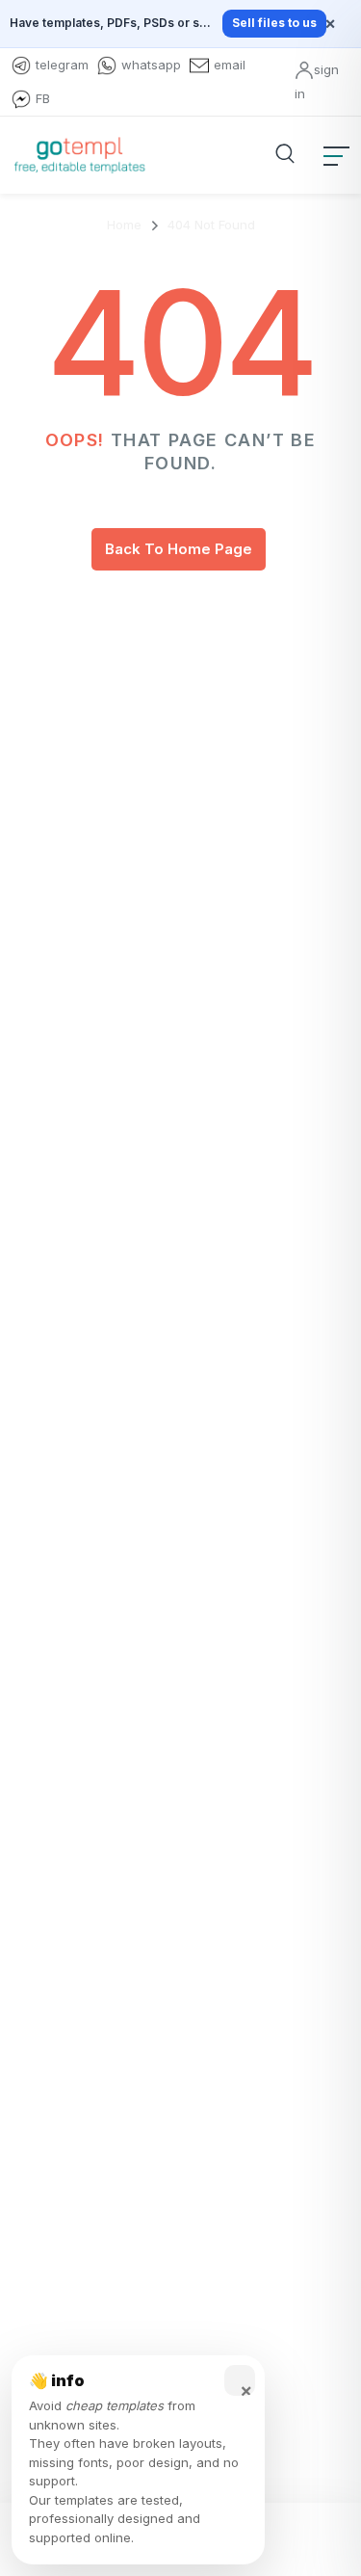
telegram (62, 65)
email (230, 65)
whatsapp (151, 65)
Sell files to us (274, 23)
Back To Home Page (179, 549)
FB (43, 98)
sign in (317, 81)
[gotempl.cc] (79, 155)
